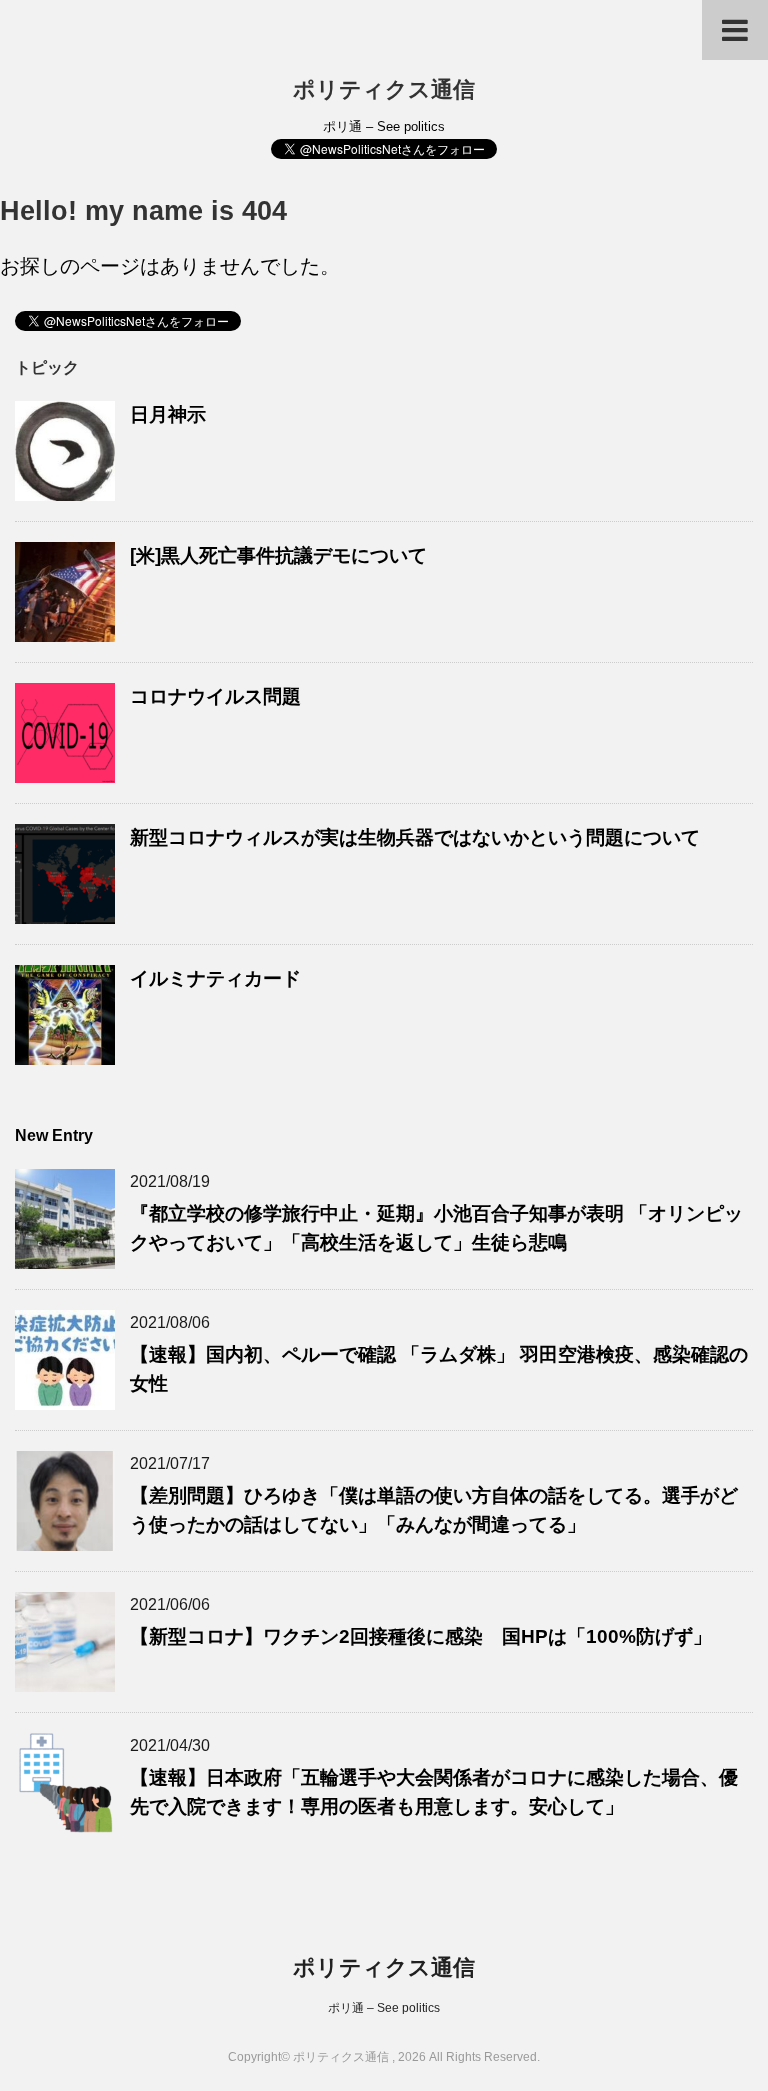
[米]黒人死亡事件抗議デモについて (278, 555)
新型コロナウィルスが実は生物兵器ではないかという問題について (415, 837)
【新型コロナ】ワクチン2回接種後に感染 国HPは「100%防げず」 (421, 1636)
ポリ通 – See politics (384, 2008)
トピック (47, 367)
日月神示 (168, 414)
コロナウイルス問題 (215, 696)
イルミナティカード (215, 978)
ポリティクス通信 (384, 89)
